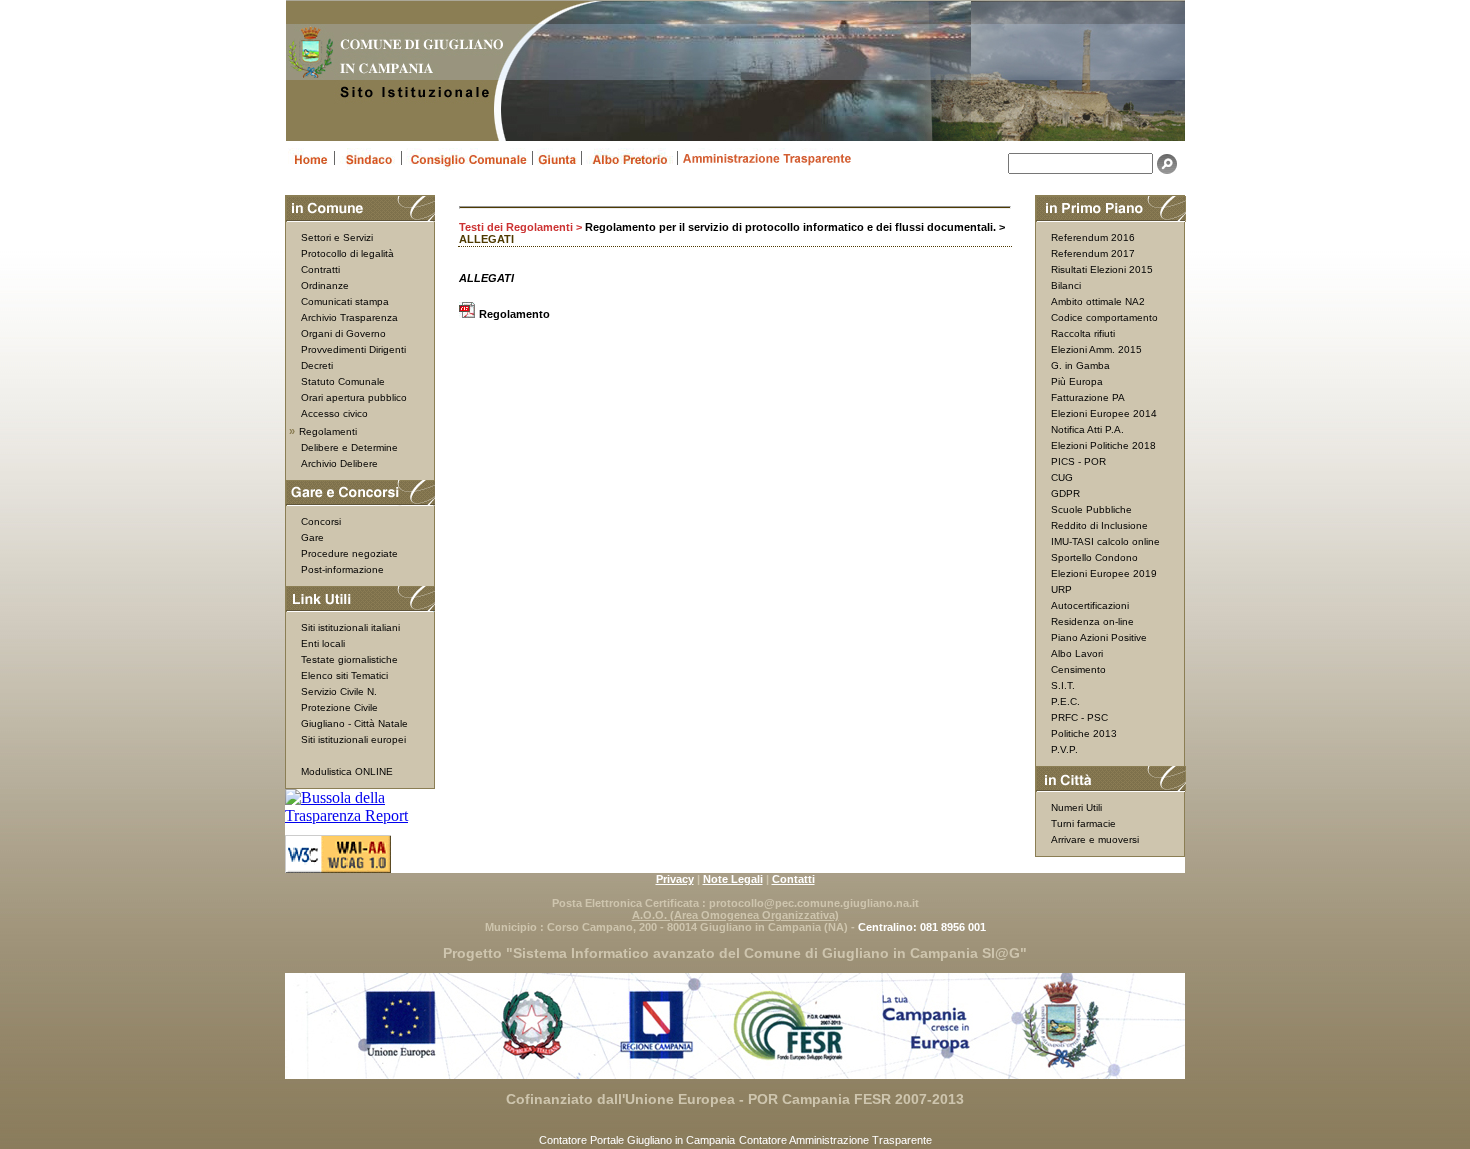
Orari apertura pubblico (354, 397)
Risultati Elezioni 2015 (1102, 269)
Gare (312, 537)
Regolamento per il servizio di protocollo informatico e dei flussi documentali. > (795, 227)
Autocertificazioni (1090, 605)
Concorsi (321, 521)
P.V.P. (1064, 749)
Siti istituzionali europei (353, 739)
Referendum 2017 (1093, 253)
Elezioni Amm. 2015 (1096, 349)
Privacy (675, 879)
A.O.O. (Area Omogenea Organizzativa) (735, 915)
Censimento (1078, 669)
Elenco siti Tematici (344, 675)
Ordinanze (325, 285)
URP (1061, 589)
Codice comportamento (1104, 317)
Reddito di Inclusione (1099, 525)
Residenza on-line (1092, 621)
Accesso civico (334, 413)
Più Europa (1077, 381)
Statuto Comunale (343, 381)
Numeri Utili (1076, 807)
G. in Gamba (1080, 365)
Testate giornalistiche (349, 659)
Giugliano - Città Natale (354, 723)
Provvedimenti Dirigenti (353, 349)
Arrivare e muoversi (1095, 839)
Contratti (320, 269)
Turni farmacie (1083, 823)
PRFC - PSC (1079, 717)
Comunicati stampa (345, 301)
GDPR (1065, 493)
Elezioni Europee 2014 (1104, 413)
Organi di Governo (343, 333)
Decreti (317, 365)
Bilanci (1066, 285)
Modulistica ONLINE (347, 771)
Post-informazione (342, 569)
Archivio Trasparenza (349, 317)
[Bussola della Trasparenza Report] (360, 815)
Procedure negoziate (349, 553)
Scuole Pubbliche (1091, 509)
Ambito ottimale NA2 (1098, 301)
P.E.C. (1065, 701)
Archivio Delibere (339, 463)
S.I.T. (1063, 685)
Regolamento (514, 314)
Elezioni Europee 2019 (1104, 573)
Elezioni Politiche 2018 (1103, 445)
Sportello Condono (1094, 557)
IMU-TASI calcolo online (1105, 541)
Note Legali (733, 879)
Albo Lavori (1077, 653)
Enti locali (323, 643)
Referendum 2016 (1093, 237)
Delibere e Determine (349, 447)
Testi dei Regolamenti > (522, 227)
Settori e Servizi (337, 237)
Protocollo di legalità (347, 253)
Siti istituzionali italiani (350, 627)
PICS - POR (1078, 461)
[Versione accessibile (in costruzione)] (338, 866)
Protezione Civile (339, 707)
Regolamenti (328, 431)
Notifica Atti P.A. (1087, 429)
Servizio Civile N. (339, 691)
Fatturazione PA (1088, 397)
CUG (1062, 477)
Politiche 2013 (1084, 733)
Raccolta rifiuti (1083, 333)
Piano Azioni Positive (1099, 637)
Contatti (793, 879)
